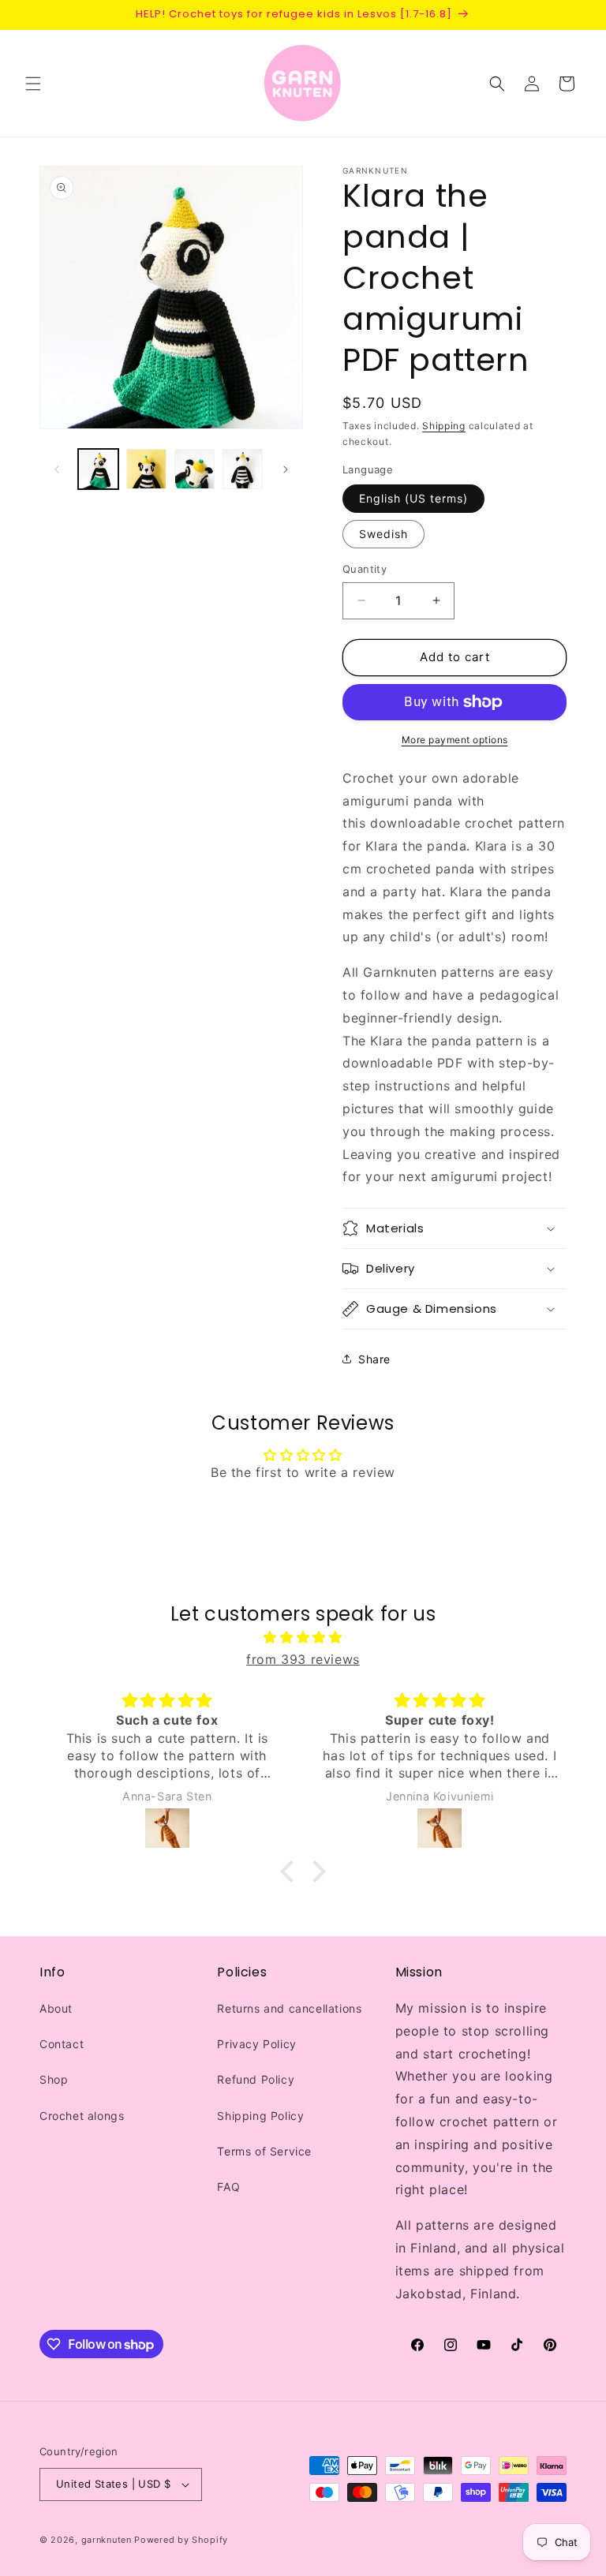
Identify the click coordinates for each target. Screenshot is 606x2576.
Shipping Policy (260, 2116)
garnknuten (107, 2540)
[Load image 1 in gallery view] (98, 469)
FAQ (228, 2187)
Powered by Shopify (181, 2540)
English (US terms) (413, 498)
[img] (303, 1638)
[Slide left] (57, 469)
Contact (62, 2044)
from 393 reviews (303, 1659)
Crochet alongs (82, 2116)
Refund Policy (256, 2079)
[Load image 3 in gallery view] (195, 469)
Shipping (444, 426)
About (56, 2008)
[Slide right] (286, 469)
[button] (33, 84)
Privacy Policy (256, 2044)
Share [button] (374, 1359)
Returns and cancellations (289, 2008)
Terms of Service (264, 2151)
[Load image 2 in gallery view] (146, 469)
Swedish (383, 534)
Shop (54, 2079)
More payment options (455, 740)
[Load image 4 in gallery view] (243, 469)
